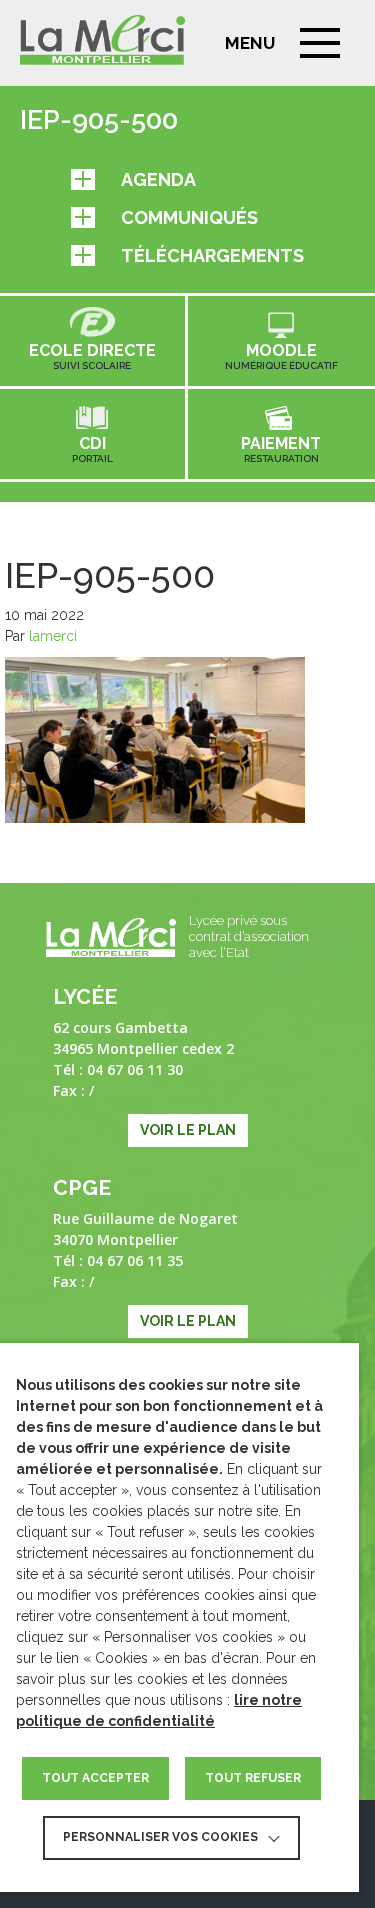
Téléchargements (212, 255)
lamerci (53, 636)
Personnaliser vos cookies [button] (160, 1837)
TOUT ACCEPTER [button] (95, 1778)
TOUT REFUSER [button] (253, 1778)
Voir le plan (188, 1130)
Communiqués (189, 217)
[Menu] (320, 43)
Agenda (158, 179)
